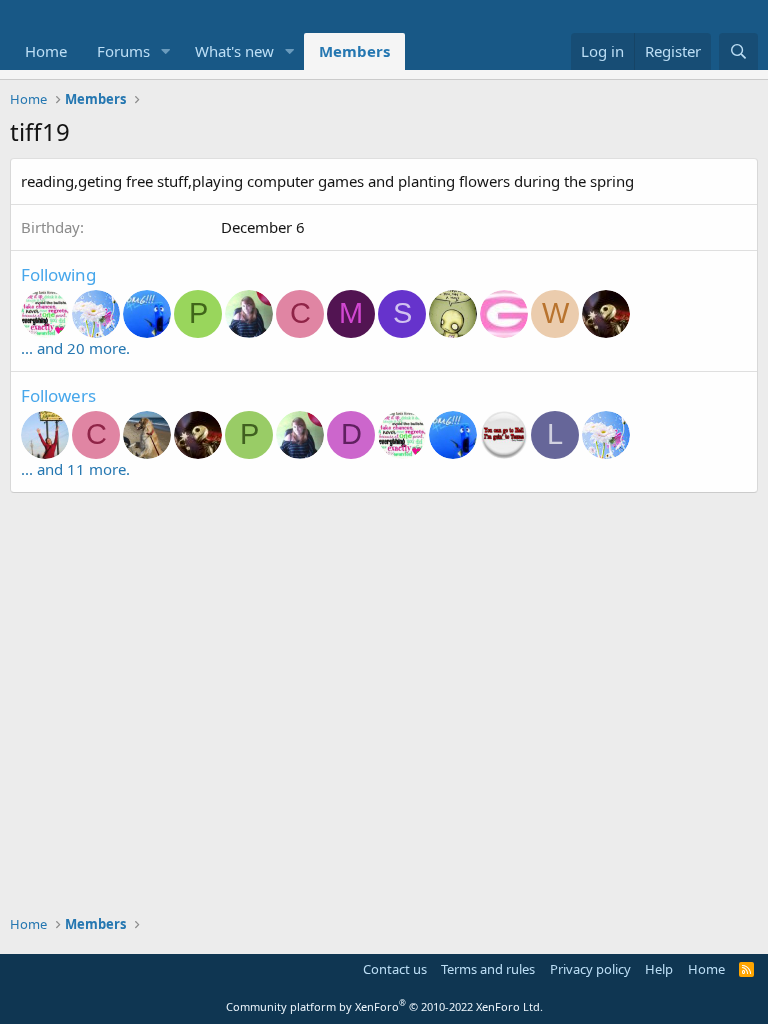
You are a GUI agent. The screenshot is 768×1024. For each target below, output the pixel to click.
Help (659, 969)
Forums (123, 51)
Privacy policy (590, 969)
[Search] (738, 51)
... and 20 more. (75, 348)
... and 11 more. (75, 469)
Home (46, 51)
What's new (234, 51)
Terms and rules (488, 969)
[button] (166, 51)
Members (354, 51)
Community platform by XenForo (384, 1006)
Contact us (395, 969)
